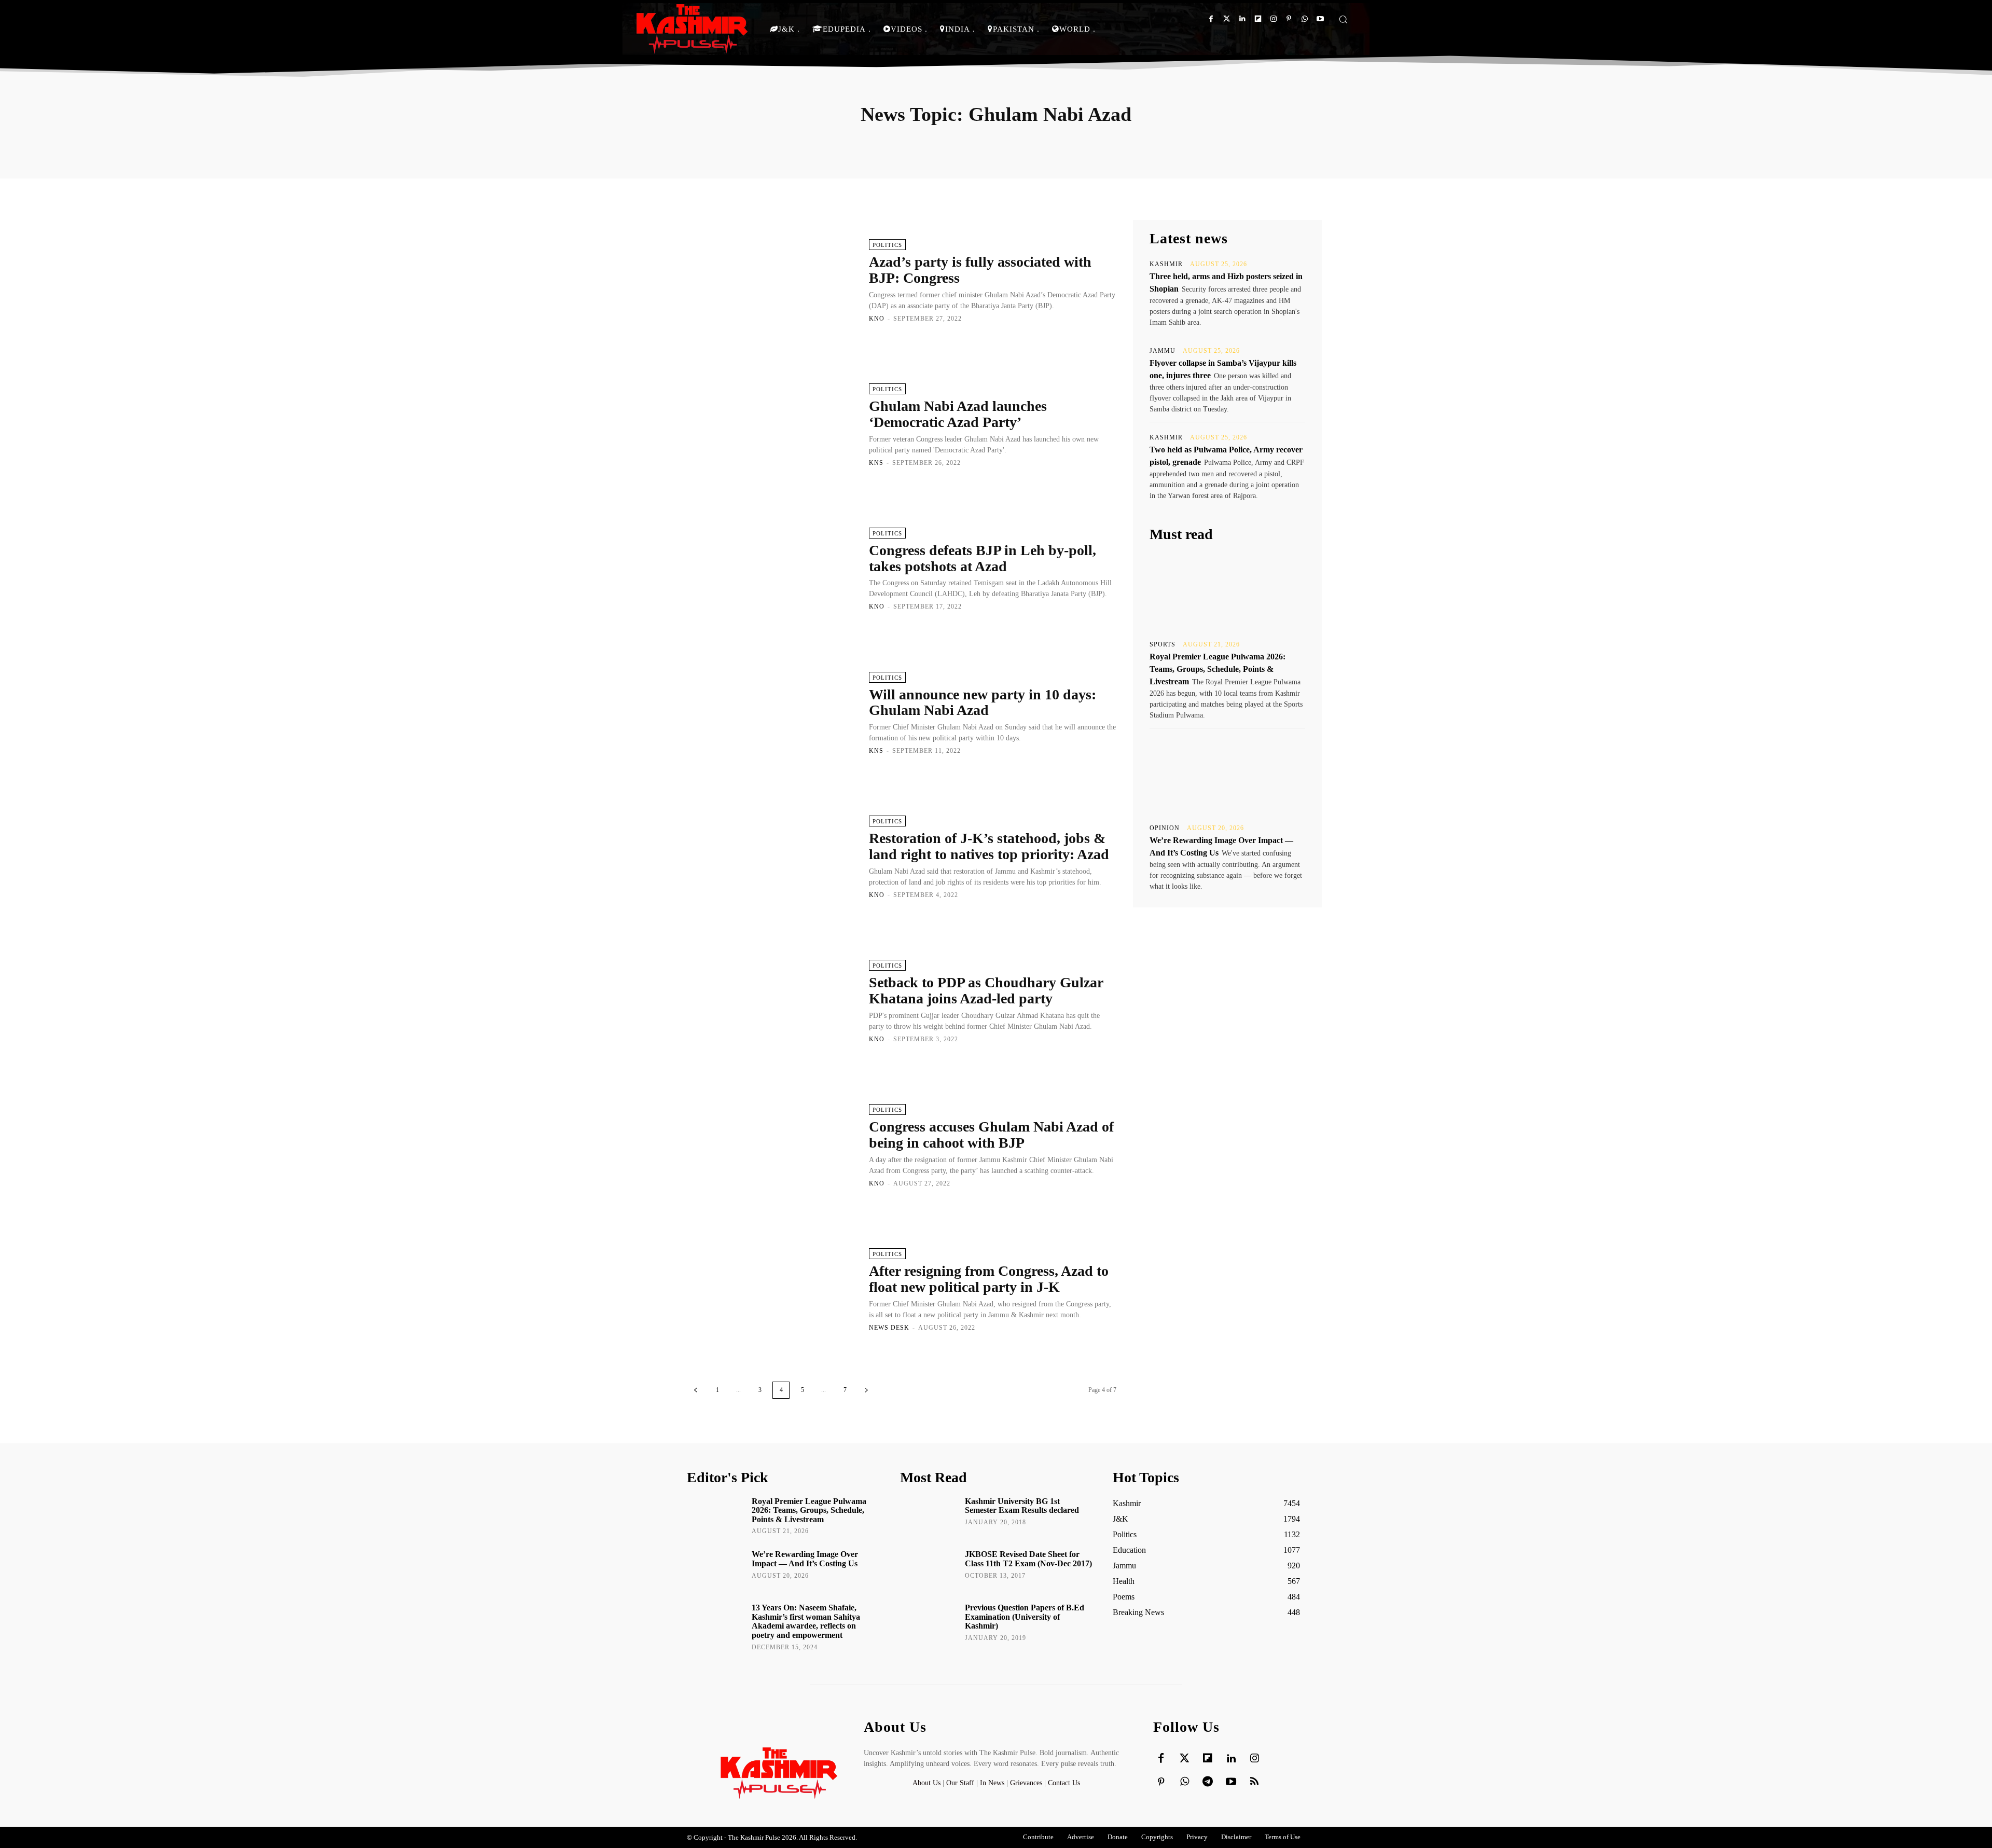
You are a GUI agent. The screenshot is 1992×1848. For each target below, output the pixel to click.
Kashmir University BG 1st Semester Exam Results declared (1022, 1506)
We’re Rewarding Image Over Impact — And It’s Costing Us (805, 1559)
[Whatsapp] (1304, 19)
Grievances (1026, 1783)
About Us (928, 1783)
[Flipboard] (1258, 19)
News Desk (889, 1328)
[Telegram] (1208, 1782)
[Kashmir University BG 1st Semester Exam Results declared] (929, 1516)
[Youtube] (1320, 19)
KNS (876, 463)
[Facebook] (1211, 19)
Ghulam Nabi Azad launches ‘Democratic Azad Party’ (958, 414)
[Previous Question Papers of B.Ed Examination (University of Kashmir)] (929, 1622)
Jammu (1163, 351)
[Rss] (1254, 1782)
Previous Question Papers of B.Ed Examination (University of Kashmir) (1025, 1617)
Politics (887, 245)
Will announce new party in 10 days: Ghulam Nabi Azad (983, 702)
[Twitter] (1227, 19)
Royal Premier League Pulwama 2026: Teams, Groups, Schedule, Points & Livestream (1218, 669)
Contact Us (1064, 1783)
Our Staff (960, 1783)
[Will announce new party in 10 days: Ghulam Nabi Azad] (773, 712)
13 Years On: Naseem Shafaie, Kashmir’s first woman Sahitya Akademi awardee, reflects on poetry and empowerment (806, 1621)
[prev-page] (696, 1390)
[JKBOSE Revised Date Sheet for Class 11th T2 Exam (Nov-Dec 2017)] (929, 1569)
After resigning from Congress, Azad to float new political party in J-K (989, 1279)
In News (992, 1783)
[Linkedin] (1242, 19)
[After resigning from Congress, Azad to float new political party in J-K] (773, 1289)
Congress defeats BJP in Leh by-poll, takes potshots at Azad (983, 558)
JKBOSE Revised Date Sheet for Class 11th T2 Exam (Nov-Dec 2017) (1028, 1559)
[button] (1343, 19)
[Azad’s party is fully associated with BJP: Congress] (773, 280)
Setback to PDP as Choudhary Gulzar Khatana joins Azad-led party (986, 990)
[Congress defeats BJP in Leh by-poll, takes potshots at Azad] (773, 569)
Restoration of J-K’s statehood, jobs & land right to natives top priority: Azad (989, 846)
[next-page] (866, 1390)
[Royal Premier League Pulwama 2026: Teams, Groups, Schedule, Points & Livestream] (1227, 591)
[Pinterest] (1289, 19)
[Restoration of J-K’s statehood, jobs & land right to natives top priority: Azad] (773, 857)
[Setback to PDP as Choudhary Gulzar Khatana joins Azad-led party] (773, 1001)
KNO (877, 319)
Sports (1163, 644)
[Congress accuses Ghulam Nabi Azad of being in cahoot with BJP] (773, 1145)
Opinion (1165, 828)
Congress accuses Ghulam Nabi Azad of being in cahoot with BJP (991, 1135)
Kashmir (1166, 264)
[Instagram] (1273, 19)
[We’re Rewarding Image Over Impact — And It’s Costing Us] (1227, 775)
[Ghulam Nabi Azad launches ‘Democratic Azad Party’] (773, 424)
